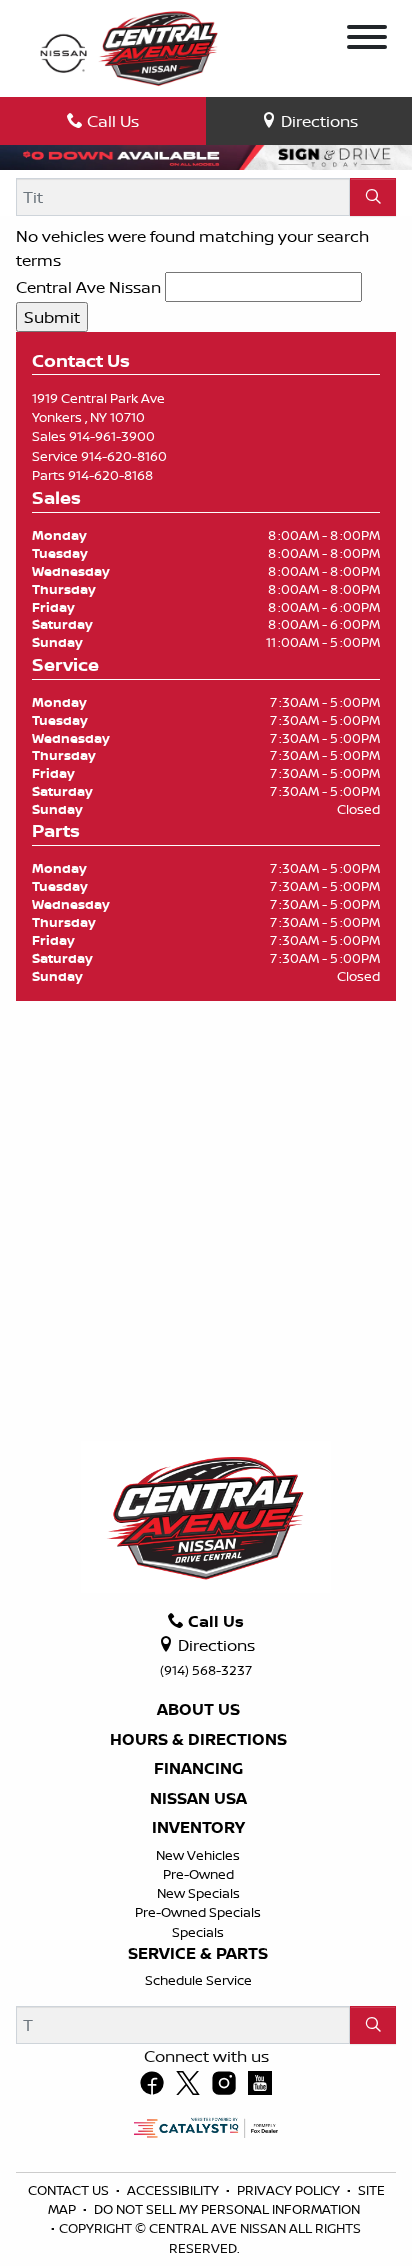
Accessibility (174, 2190)
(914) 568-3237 (206, 1670)
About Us (198, 1710)
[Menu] (367, 40)
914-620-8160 (124, 456)
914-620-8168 (110, 475)
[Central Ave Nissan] (128, 47)
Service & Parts (198, 1954)
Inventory (198, 1828)
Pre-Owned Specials (198, 1912)
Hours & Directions (198, 1740)
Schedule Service (198, 1980)
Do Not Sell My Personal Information (227, 2209)
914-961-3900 (112, 436)
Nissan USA (198, 1799)
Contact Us (70, 2190)
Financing (198, 1769)
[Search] (373, 197)
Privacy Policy (290, 2190)
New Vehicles (198, 1855)
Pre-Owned (198, 1874)
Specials (198, 1932)
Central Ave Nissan (88, 287)
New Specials (198, 1893)
